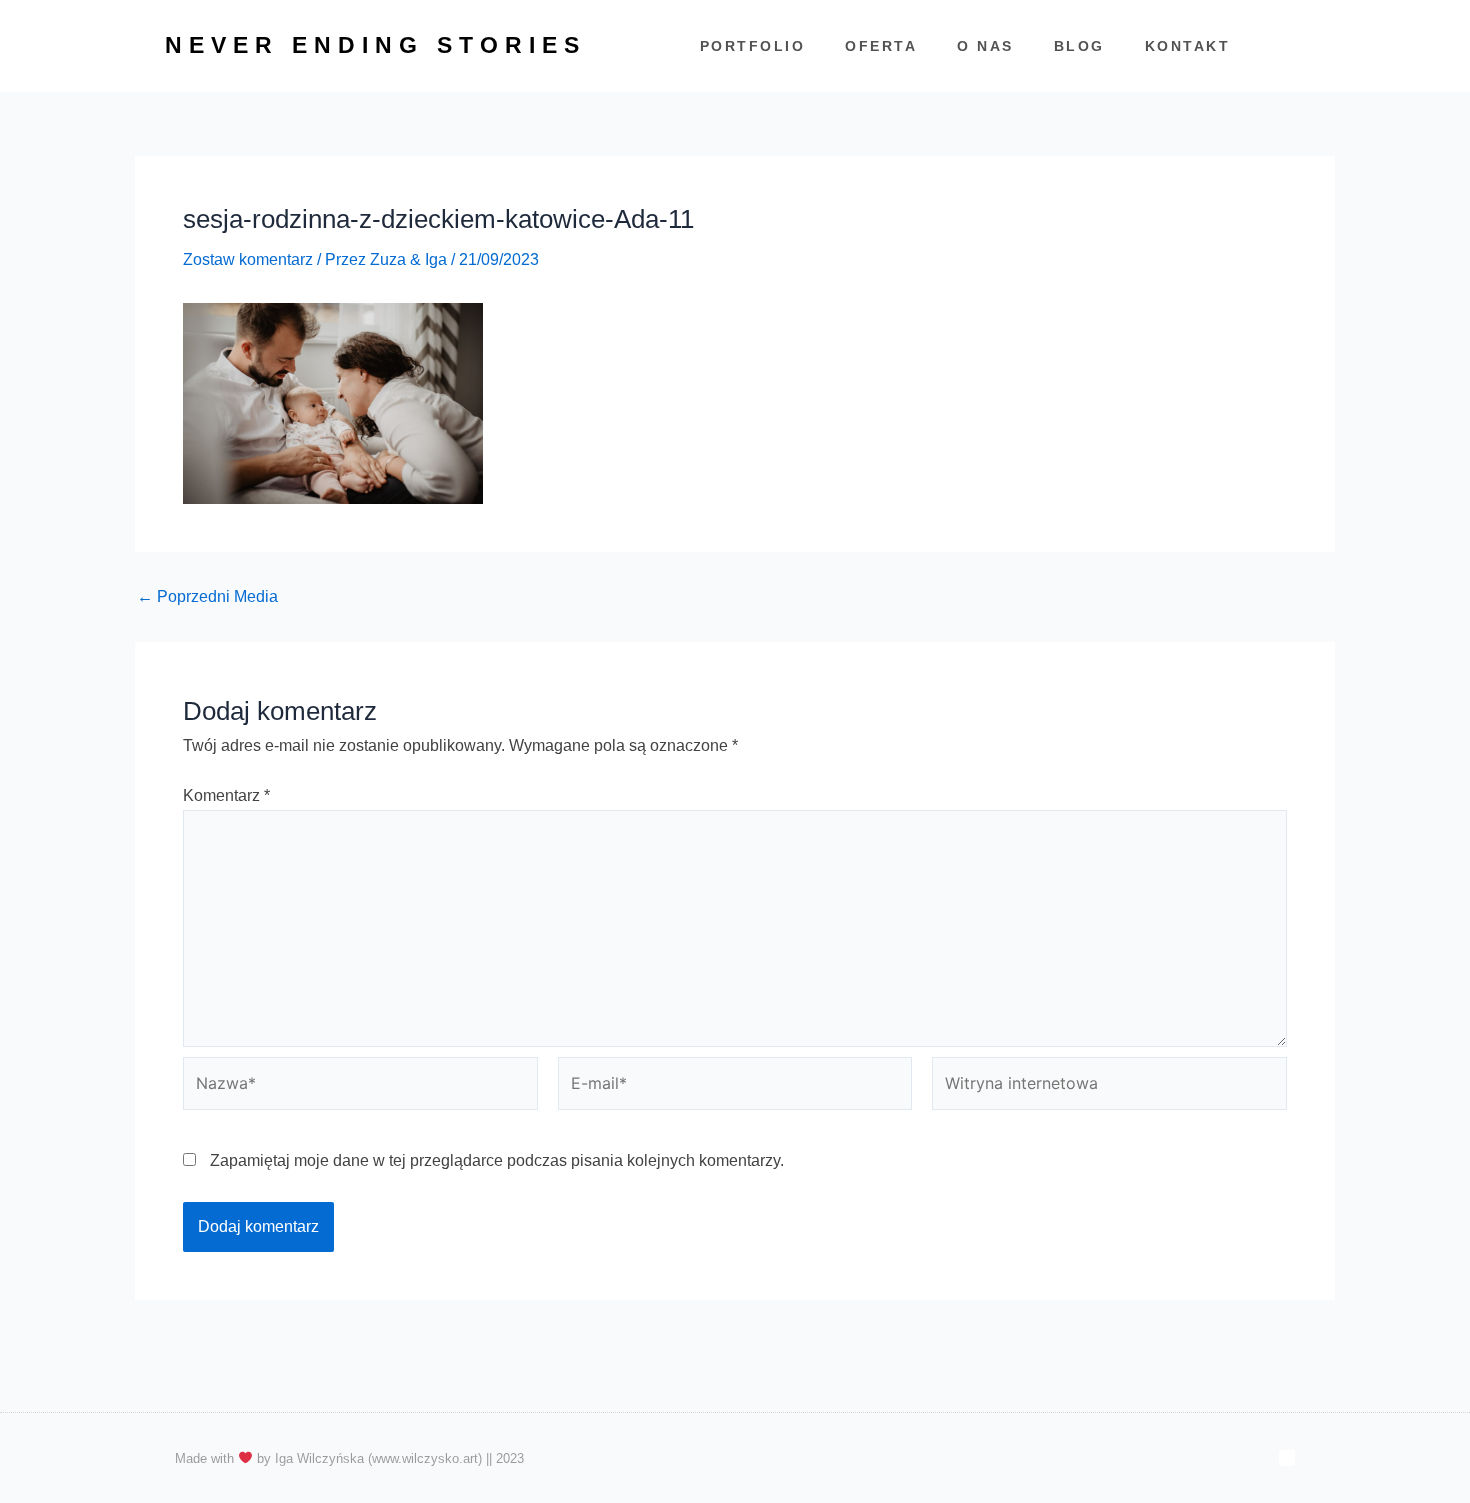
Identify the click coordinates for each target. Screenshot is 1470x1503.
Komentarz (226, 795)
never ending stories (375, 45)
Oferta (881, 46)
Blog (1079, 46)
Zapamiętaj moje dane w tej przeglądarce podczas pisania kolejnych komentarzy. (497, 1160)
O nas (985, 46)
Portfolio (753, 46)
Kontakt (1188, 46)
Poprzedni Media (207, 597)
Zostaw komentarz (248, 259)
